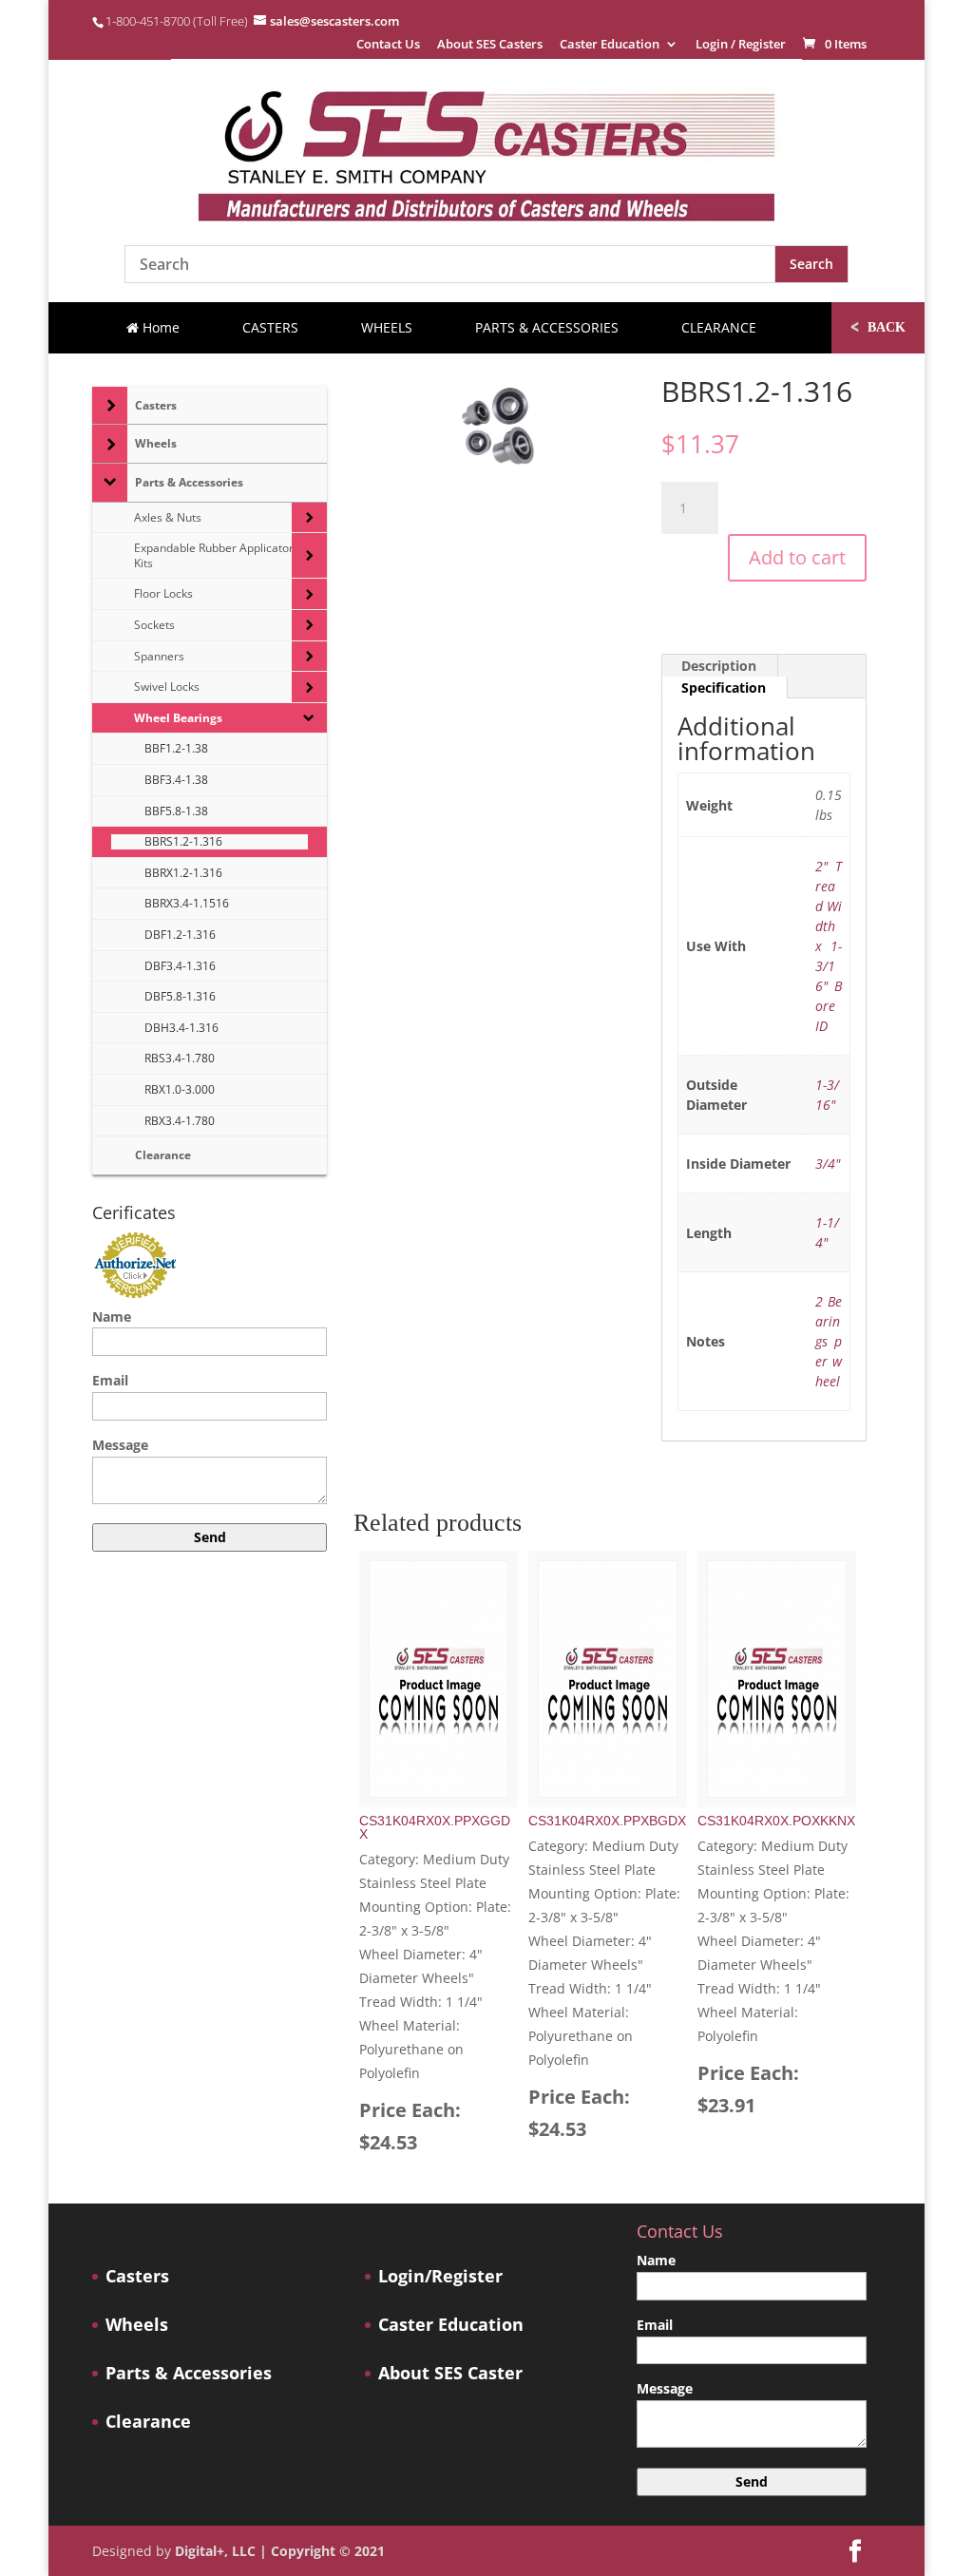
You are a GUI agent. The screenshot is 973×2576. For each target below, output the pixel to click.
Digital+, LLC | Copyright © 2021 (280, 2551)
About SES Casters (490, 45)
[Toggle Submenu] (110, 406)
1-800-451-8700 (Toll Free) (177, 21)
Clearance (148, 2422)
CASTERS (270, 327)
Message (120, 1445)
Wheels (137, 2325)
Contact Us (388, 45)
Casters (137, 2276)
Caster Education (610, 45)
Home (159, 327)
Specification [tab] (724, 687)
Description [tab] (719, 666)
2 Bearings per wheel (829, 1341)
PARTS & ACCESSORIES (547, 327)
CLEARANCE (719, 327)
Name (112, 1317)
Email (110, 1380)
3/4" (828, 1164)
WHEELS (387, 327)
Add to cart (797, 557)
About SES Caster (450, 2373)
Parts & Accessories (189, 2373)
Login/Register (440, 2276)
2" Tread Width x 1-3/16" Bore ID (829, 946)
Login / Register (741, 45)
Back (878, 326)
